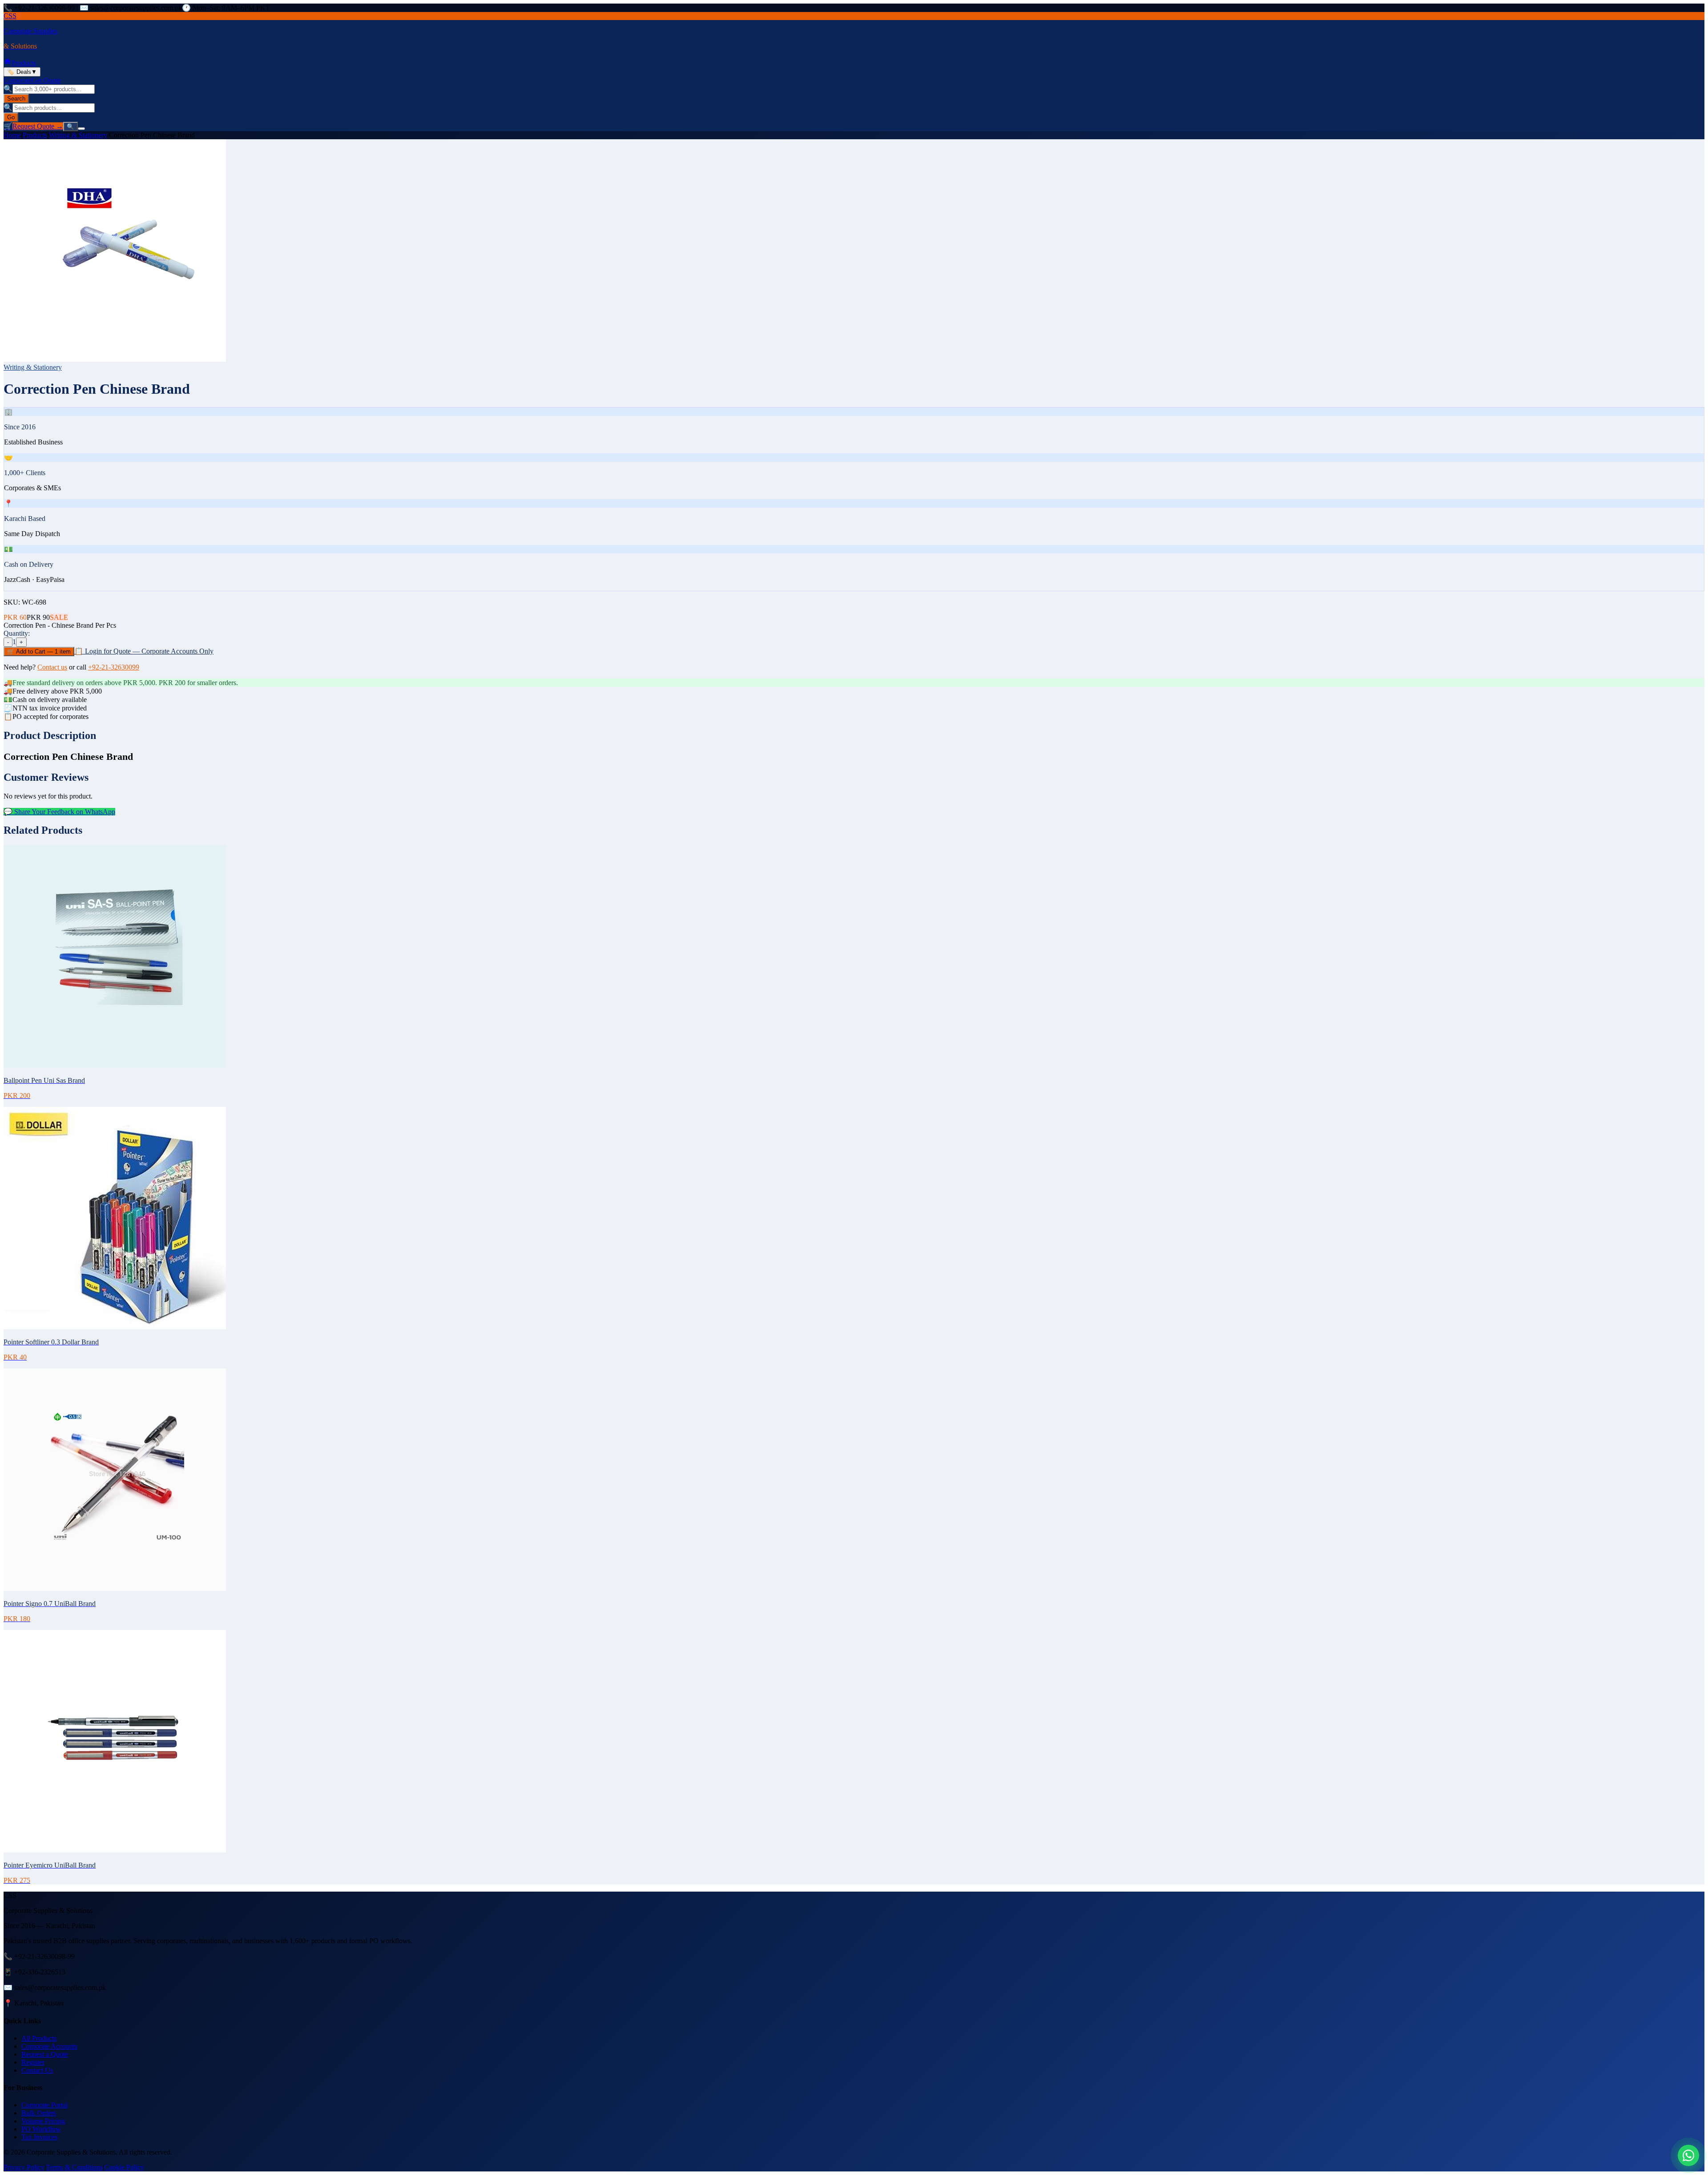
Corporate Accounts (49, 2046)
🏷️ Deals (22, 72)
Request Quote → (38, 126)
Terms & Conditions (74, 2167)
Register (33, 2062)
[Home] (8, 63)
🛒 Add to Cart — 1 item (39, 652)
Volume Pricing (43, 2121)
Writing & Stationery (78, 135)
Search (16, 99)
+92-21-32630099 (114, 667)
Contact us (52, 667)
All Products (39, 2038)
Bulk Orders (39, 2113)
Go (11, 117)
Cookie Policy (124, 2167)
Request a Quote (45, 2054)
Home (12, 135)
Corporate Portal (44, 2105)
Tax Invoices (39, 2137)
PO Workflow (41, 2129)
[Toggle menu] (81, 129)
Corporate (18, 80)
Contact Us (37, 2070)
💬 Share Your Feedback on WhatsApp (59, 812)
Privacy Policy (24, 2167)
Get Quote (46, 80)
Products (24, 63)
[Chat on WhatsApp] (1688, 2155)
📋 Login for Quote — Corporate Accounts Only (144, 651)
